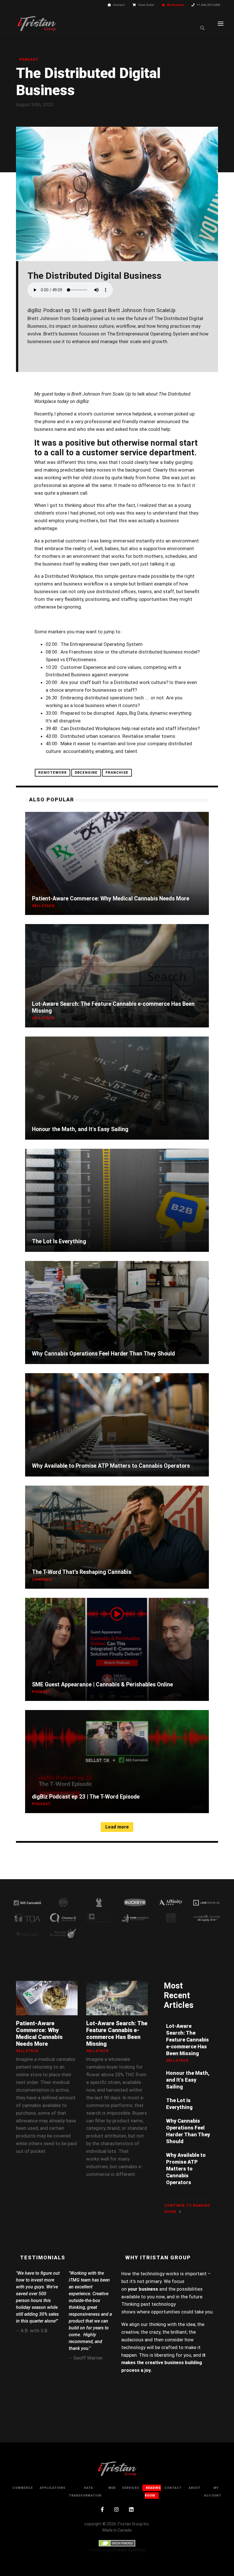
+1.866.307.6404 (208, 5)
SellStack (43, 906)
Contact (119, 5)
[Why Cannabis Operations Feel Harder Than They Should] (117, 1312)
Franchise (117, 773)
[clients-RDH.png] (63, 1933)
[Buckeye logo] (135, 1902)
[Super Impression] (135, 1918)
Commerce (23, 2488)
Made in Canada (117, 2530)
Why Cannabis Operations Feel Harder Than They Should (103, 1354)
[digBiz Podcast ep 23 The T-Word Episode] (117, 1762)
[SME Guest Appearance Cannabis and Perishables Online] (117, 1649)
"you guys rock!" (85, 2273)
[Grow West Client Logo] (63, 1902)
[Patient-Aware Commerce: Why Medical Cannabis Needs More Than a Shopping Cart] (117, 863)
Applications (53, 2488)
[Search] (202, 28)
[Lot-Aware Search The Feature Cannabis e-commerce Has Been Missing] (117, 976)
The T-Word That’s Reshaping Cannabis (82, 1572)
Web (112, 2488)
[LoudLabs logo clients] (99, 1902)
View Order (146, 5)
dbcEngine (86, 773)
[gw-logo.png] (171, 1918)
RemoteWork (53, 773)
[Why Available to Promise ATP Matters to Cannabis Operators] (117, 1425)
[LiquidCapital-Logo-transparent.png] (99, 1918)
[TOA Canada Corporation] (27, 1918)
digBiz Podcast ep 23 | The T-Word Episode (86, 1797)
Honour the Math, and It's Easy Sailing (80, 1129)
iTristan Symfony (128, 2550)
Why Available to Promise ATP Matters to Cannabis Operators (111, 1466)
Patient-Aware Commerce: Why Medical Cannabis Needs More (111, 899)
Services (131, 2488)
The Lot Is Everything (59, 1241)
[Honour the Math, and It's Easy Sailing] (117, 1088)
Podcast (29, 60)
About (195, 2488)
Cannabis (42, 1580)
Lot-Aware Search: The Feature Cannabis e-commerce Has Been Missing (113, 1007)
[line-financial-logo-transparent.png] (207, 1902)
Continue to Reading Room (187, 2209)
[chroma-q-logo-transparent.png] (63, 1918)
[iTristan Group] (37, 23)
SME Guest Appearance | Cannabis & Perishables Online (102, 1685)
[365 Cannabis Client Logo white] (27, 1902)
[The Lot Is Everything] (117, 1200)
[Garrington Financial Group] (27, 1933)
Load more (117, 1827)
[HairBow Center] (207, 1918)
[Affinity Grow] (171, 1902)
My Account (175, 5)
